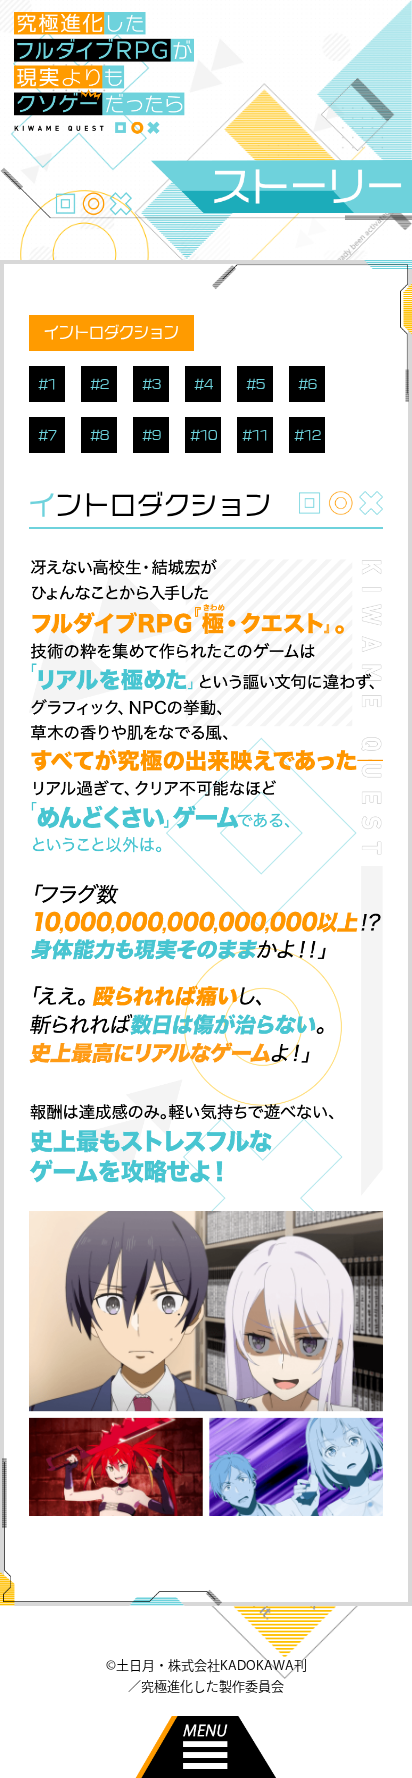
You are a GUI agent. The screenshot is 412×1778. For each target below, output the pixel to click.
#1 (47, 384)
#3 (151, 384)
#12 (307, 435)
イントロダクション (111, 332)
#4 (203, 384)
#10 (203, 435)
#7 (47, 435)
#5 (255, 384)
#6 (307, 384)
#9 (151, 435)
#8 (99, 435)
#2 (99, 384)
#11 (255, 435)
